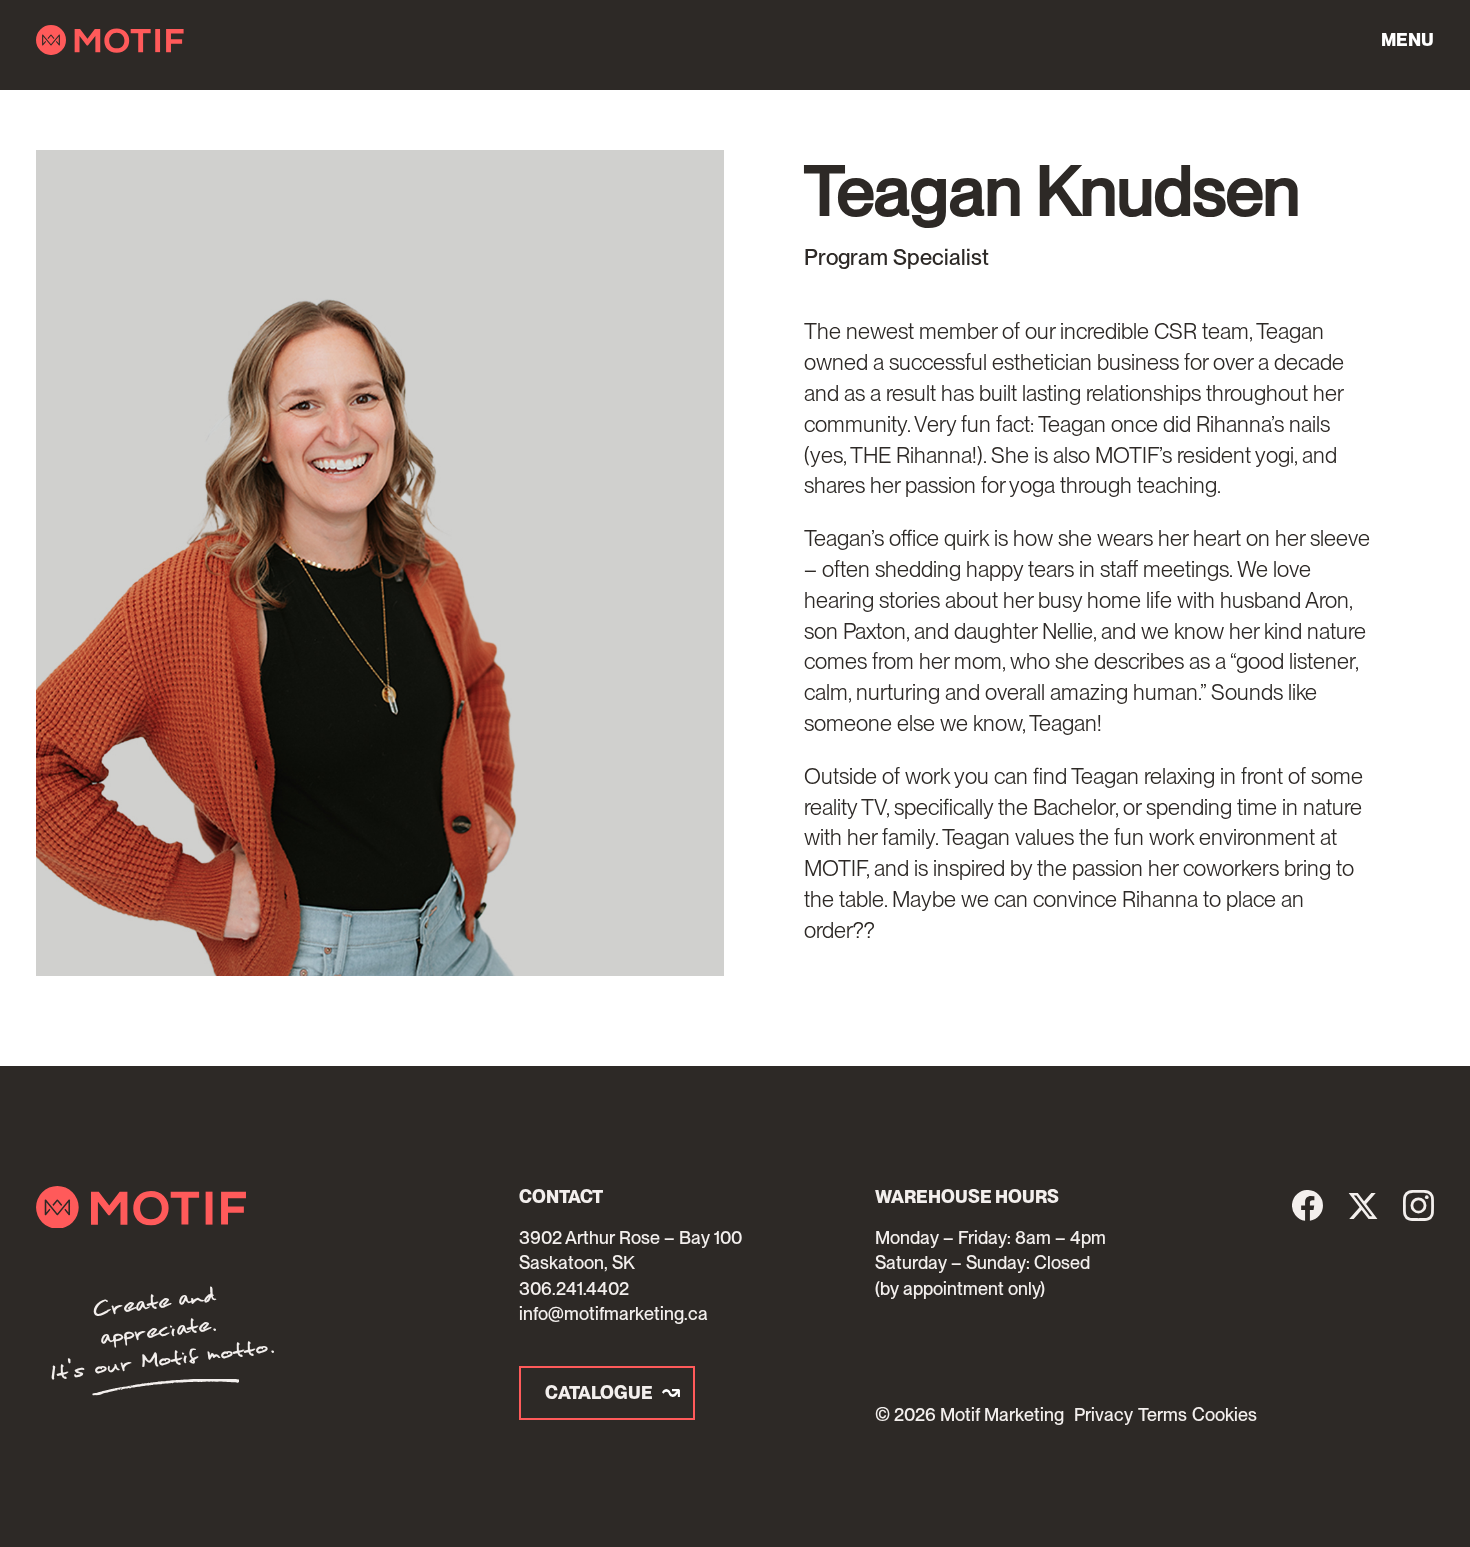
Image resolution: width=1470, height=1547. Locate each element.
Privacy (1103, 1414)
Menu (1407, 39)
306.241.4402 (574, 1288)
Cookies (1224, 1414)
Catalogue (599, 1392)
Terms (1162, 1414)
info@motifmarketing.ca (613, 1313)
